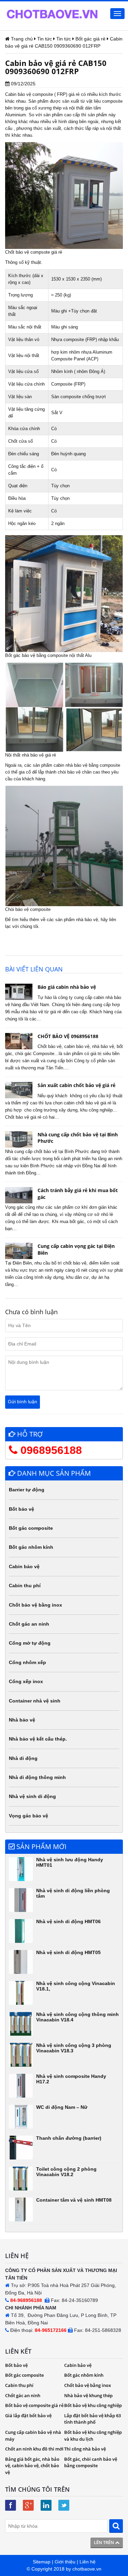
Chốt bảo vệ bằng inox (35, 1605)
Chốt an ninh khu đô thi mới (34, 2449)
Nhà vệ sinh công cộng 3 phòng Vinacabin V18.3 (74, 2048)
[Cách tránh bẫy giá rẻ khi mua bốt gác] (19, 1195)
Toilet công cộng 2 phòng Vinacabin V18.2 (66, 2172)
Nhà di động (23, 1758)
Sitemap (42, 2562)
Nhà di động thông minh (37, 1777)
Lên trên (104, 2542)
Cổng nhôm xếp (27, 1662)
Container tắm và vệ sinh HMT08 (74, 2200)
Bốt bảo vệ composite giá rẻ (34, 2405)
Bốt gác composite (31, 1528)
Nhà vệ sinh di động (32, 1796)
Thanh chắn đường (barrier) (69, 2138)
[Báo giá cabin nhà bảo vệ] (19, 992)
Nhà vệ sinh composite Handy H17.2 (71, 2079)
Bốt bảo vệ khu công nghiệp (93, 2405)
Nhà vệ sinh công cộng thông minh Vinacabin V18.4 (77, 2017)
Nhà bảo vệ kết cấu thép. (38, 1739)
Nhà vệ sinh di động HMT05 (68, 1952)
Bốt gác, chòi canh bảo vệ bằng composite (91, 2462)
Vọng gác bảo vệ (29, 1816)
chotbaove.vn (87, 2569)
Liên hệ (88, 2562)
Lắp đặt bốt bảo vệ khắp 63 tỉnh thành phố (93, 2419)
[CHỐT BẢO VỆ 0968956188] (19, 1041)
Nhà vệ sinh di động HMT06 (68, 1921)
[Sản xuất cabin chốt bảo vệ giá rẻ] (19, 1090)
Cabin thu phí (25, 1586)
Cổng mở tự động (30, 1643)
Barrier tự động (27, 1490)
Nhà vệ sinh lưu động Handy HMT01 (70, 1862)
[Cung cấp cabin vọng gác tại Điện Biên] (19, 1251)
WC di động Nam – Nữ (62, 2107)
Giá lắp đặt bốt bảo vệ (28, 2416)
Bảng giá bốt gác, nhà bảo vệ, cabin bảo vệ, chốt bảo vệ (32, 2466)
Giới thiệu (65, 2562)
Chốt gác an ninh (29, 1624)
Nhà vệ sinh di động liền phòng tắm (73, 1893)
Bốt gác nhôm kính (31, 1547)
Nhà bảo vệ (22, 1720)
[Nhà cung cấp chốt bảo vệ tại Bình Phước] (19, 1139)
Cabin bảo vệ (24, 1566)
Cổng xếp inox (26, 1681)
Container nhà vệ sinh (35, 1701)
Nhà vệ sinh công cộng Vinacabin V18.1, (76, 1986)
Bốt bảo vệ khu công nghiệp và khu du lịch (93, 2436)
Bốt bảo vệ (22, 1509)
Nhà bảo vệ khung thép (88, 2395)
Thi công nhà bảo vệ (85, 2449)
